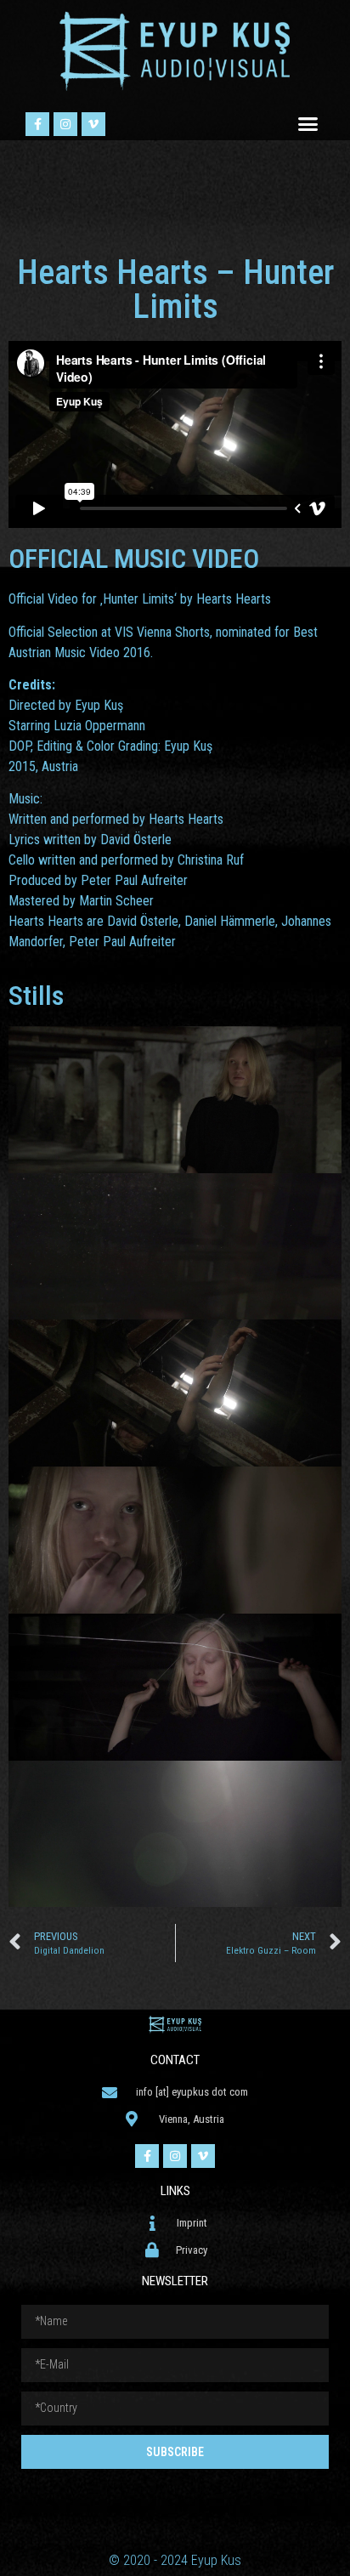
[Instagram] (65, 124)
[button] (308, 124)
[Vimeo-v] (93, 124)
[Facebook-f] (37, 124)
